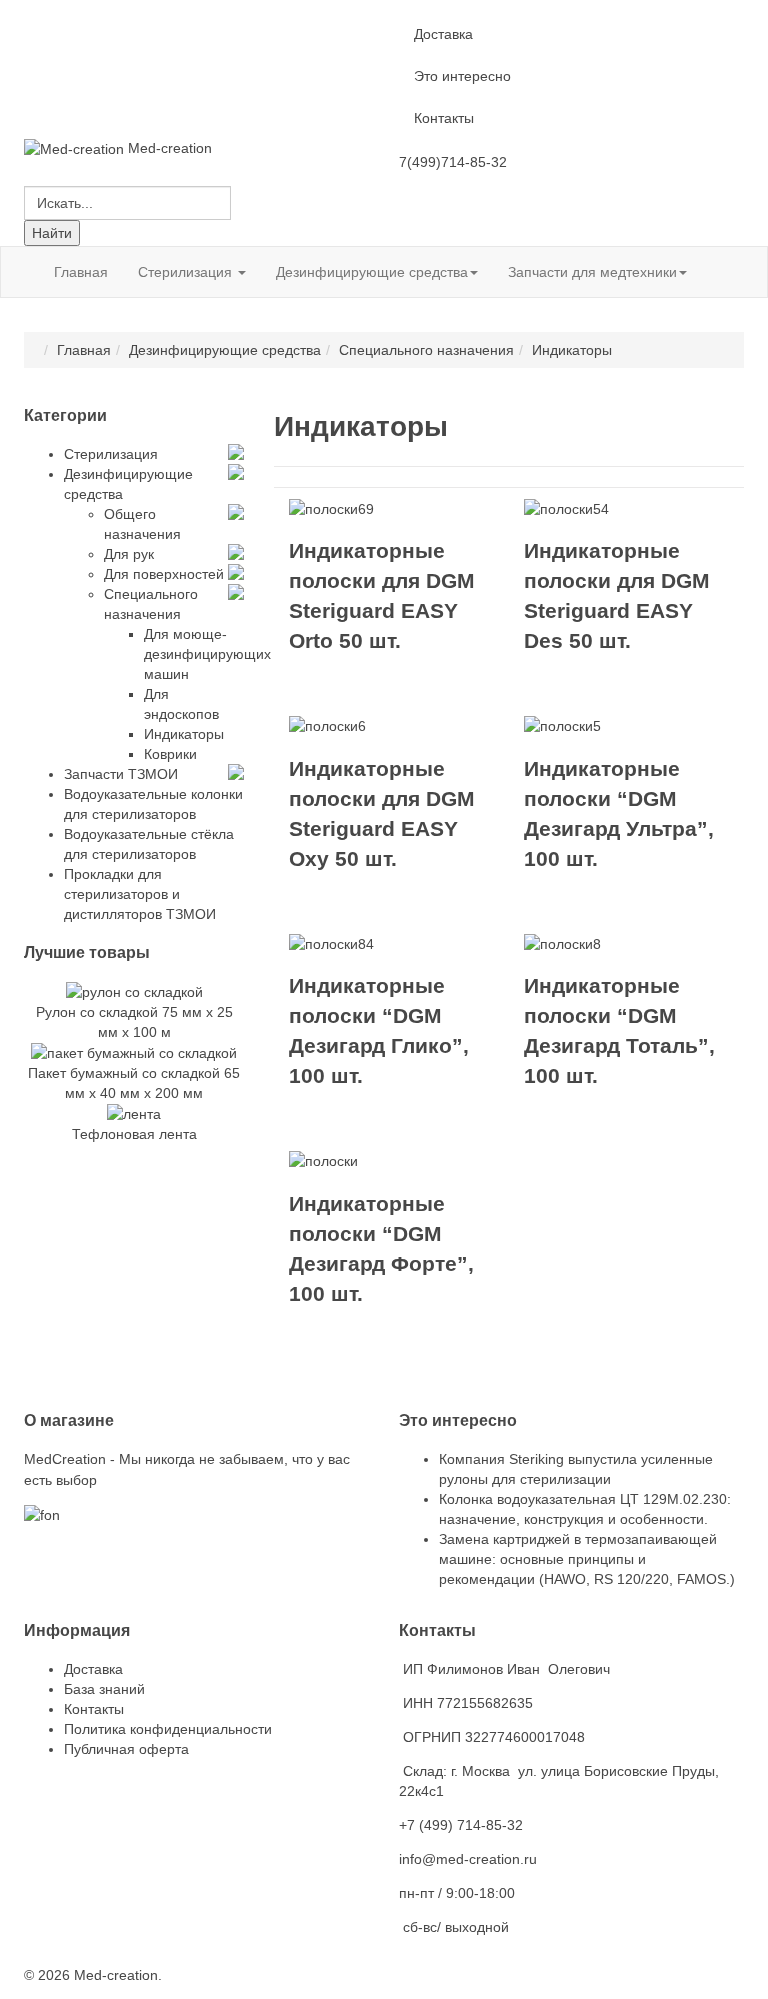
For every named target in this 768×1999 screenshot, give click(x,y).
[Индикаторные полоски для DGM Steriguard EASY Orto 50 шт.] (331, 508)
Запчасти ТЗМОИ (121, 774)
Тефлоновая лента (134, 1134)
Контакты (444, 118)
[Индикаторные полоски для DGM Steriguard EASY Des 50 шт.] (566, 508)
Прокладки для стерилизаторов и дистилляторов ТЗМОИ (140, 894)
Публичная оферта (126, 1749)
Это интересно (462, 76)
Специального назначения (426, 350)
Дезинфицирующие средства (372, 272)
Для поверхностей (164, 574)
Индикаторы (184, 734)
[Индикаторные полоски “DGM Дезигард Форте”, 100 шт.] (323, 1160)
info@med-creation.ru (468, 1859)
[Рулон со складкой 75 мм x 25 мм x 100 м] (134, 990)
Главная (81, 272)
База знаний (104, 1689)
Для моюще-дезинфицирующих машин (207, 654)
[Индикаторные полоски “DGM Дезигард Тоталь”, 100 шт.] (562, 943)
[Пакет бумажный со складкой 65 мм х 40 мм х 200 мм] (134, 1052)
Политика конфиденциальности (168, 1729)
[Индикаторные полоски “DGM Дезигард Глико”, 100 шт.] (331, 943)
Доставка (443, 34)
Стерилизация (187, 272)
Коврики (170, 754)
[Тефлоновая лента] (134, 1113)
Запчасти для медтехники (592, 272)
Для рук (129, 554)
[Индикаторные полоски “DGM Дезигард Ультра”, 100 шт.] (562, 725)
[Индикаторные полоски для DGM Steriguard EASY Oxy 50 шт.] (327, 725)
